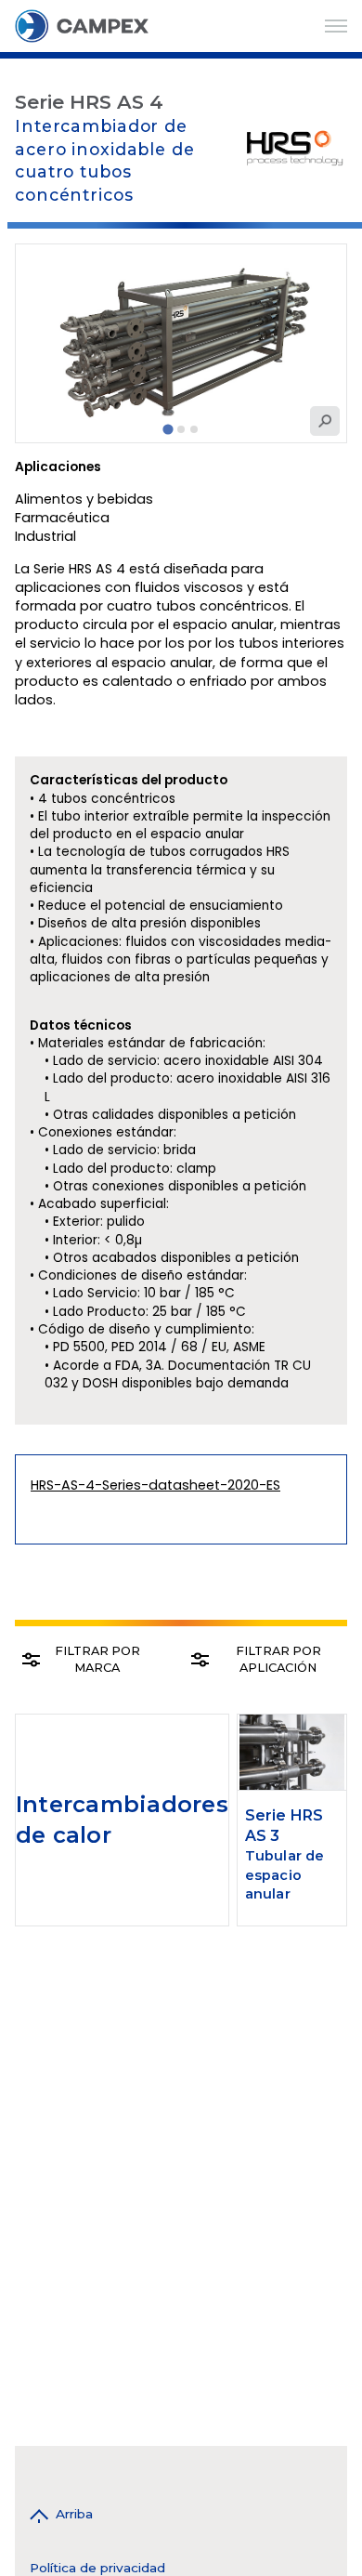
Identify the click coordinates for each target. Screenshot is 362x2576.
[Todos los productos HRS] (295, 148)
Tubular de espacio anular (284, 1874)
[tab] (168, 430)
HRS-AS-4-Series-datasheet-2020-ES (155, 1485)
